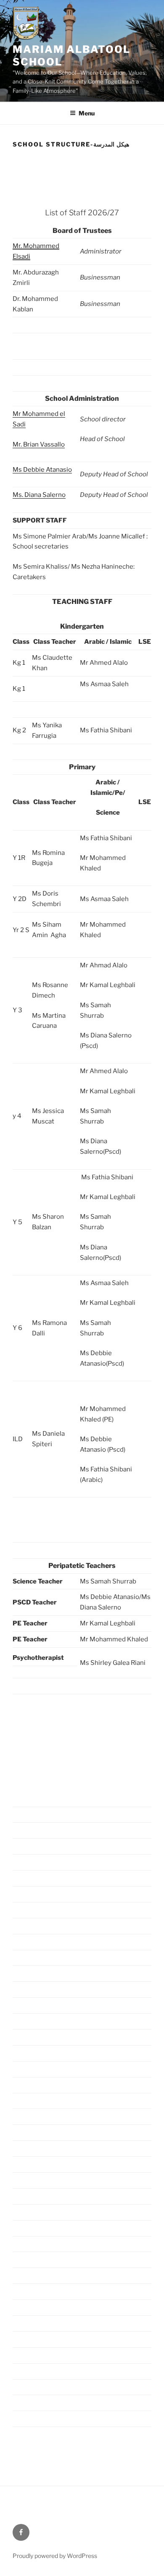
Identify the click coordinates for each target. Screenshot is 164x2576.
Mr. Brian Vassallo (39, 444)
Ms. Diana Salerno (39, 495)
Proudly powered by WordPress (55, 2556)
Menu (87, 113)
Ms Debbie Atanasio (42, 470)
